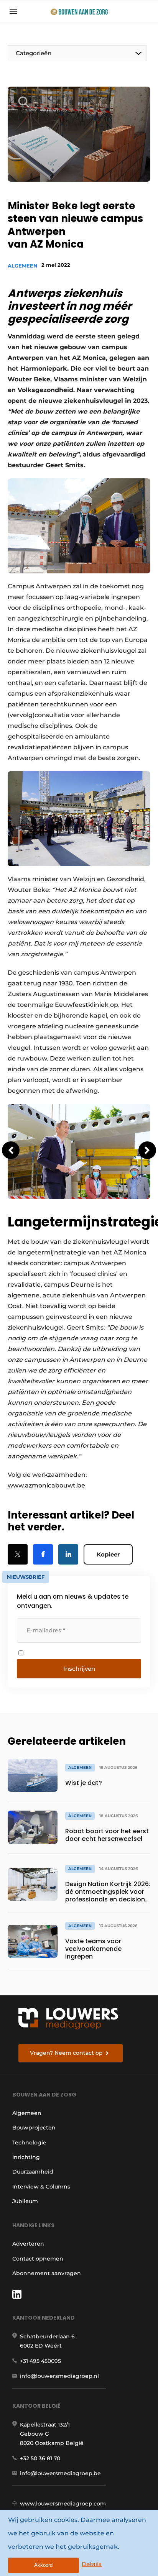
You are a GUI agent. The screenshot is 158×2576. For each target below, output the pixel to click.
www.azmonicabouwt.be (46, 1485)
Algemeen (23, 266)
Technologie (29, 2143)
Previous (11, 1150)
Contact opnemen (38, 2259)
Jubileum (25, 2201)
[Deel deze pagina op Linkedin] (68, 1554)
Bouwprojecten (34, 2128)
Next (147, 1150)
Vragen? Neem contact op (66, 2053)
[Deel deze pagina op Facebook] (43, 1554)
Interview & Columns (41, 2187)
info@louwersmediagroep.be (60, 2473)
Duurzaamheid (33, 2172)
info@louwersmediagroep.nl (59, 2376)
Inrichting (26, 2157)
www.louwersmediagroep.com (63, 2504)
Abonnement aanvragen (47, 2273)
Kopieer (108, 1554)
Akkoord (43, 2565)
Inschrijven (79, 1669)
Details (92, 2564)
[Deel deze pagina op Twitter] (18, 1554)
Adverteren (28, 2244)
